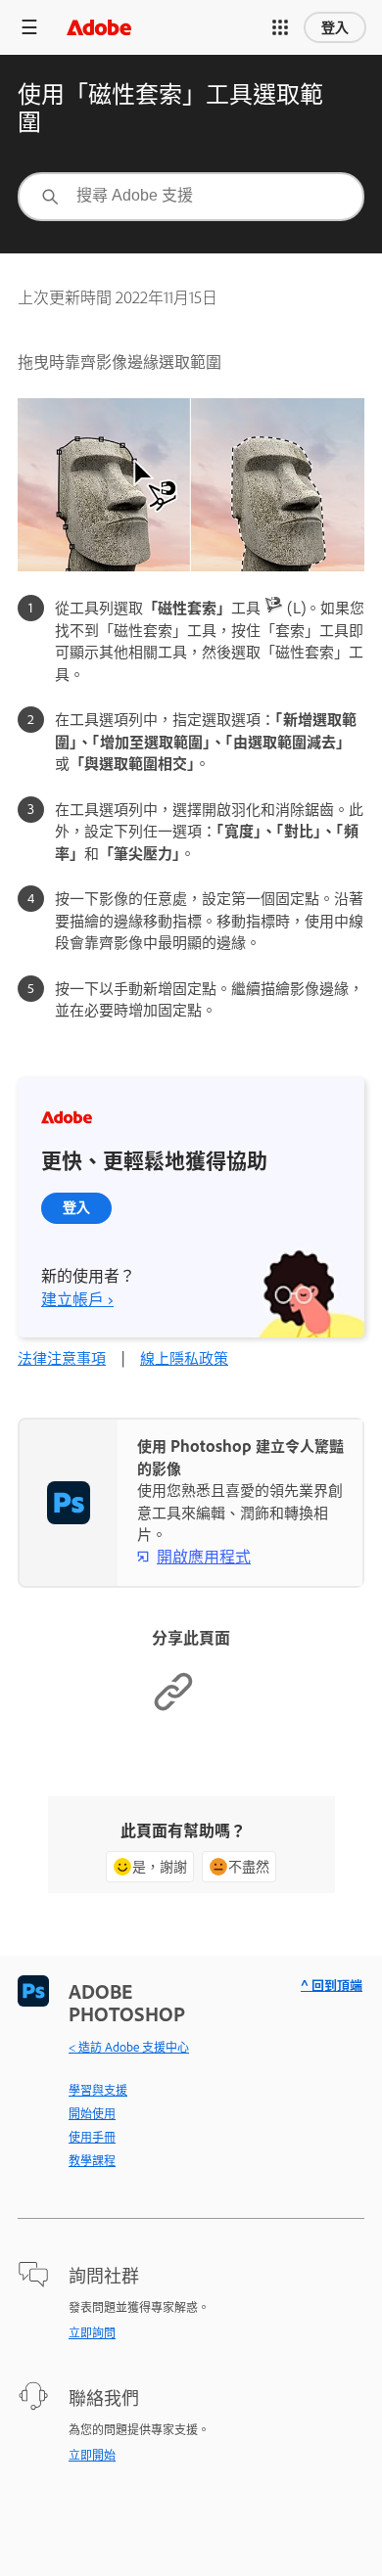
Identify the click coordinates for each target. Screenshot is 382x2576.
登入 (335, 27)
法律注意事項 (62, 1357)
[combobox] (191, 197)
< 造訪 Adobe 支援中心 (129, 2047)
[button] (280, 27)
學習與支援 (98, 2090)
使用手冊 (92, 2137)
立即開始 (92, 2455)
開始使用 (92, 2113)
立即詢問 (92, 2332)
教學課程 (92, 2160)
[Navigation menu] (29, 27)
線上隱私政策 (184, 1357)
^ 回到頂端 (332, 1985)
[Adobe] (99, 27)
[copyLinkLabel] (173, 1707)
